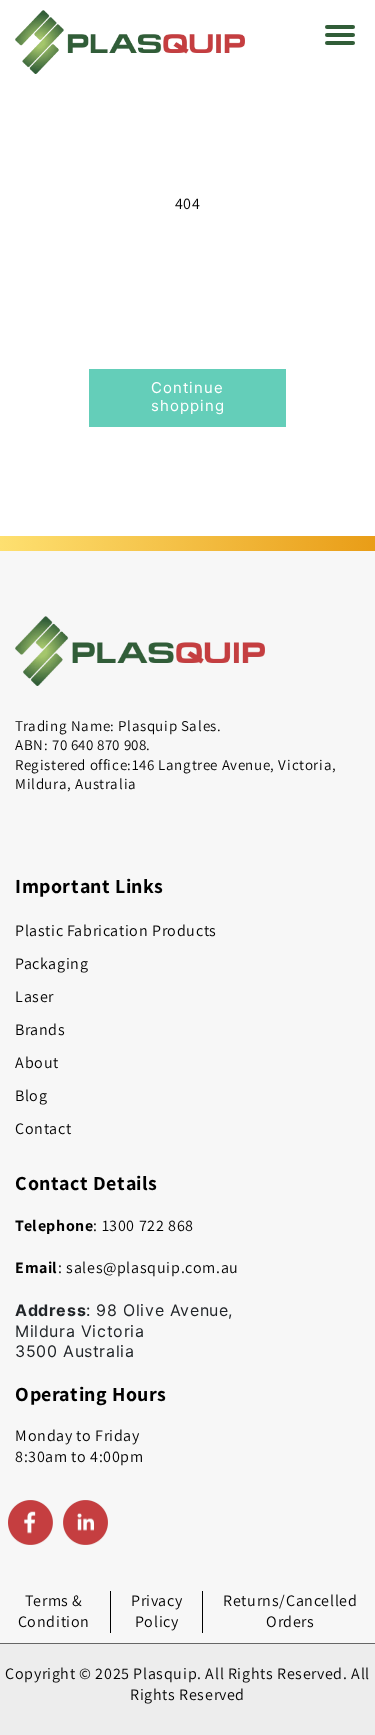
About (37, 1062)
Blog (31, 1095)
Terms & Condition (54, 1611)
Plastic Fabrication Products (116, 930)
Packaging (51, 963)
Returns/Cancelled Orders (290, 1611)
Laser (34, 996)
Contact (43, 1128)
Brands (40, 1029)
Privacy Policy (156, 1611)
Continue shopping (188, 396)
